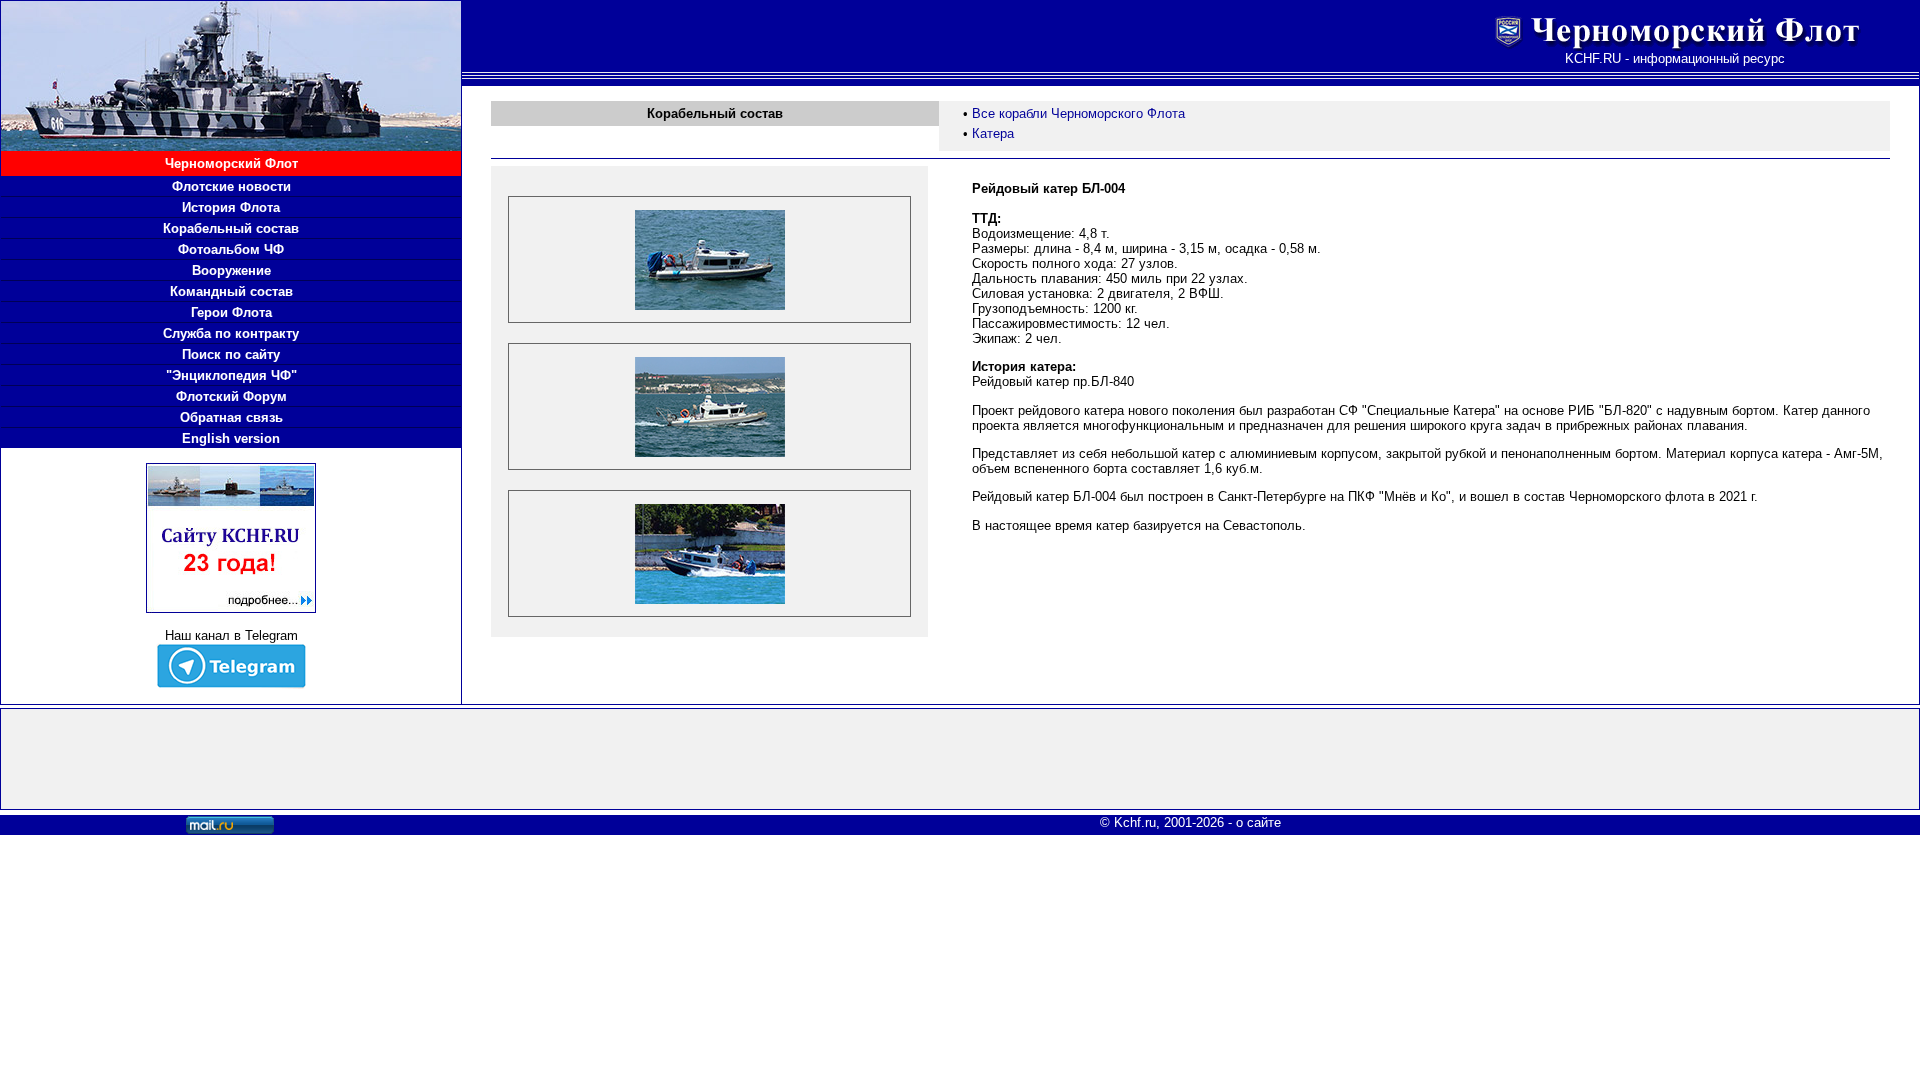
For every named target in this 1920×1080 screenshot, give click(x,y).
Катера (993, 133)
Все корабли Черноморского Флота (1078, 113)
